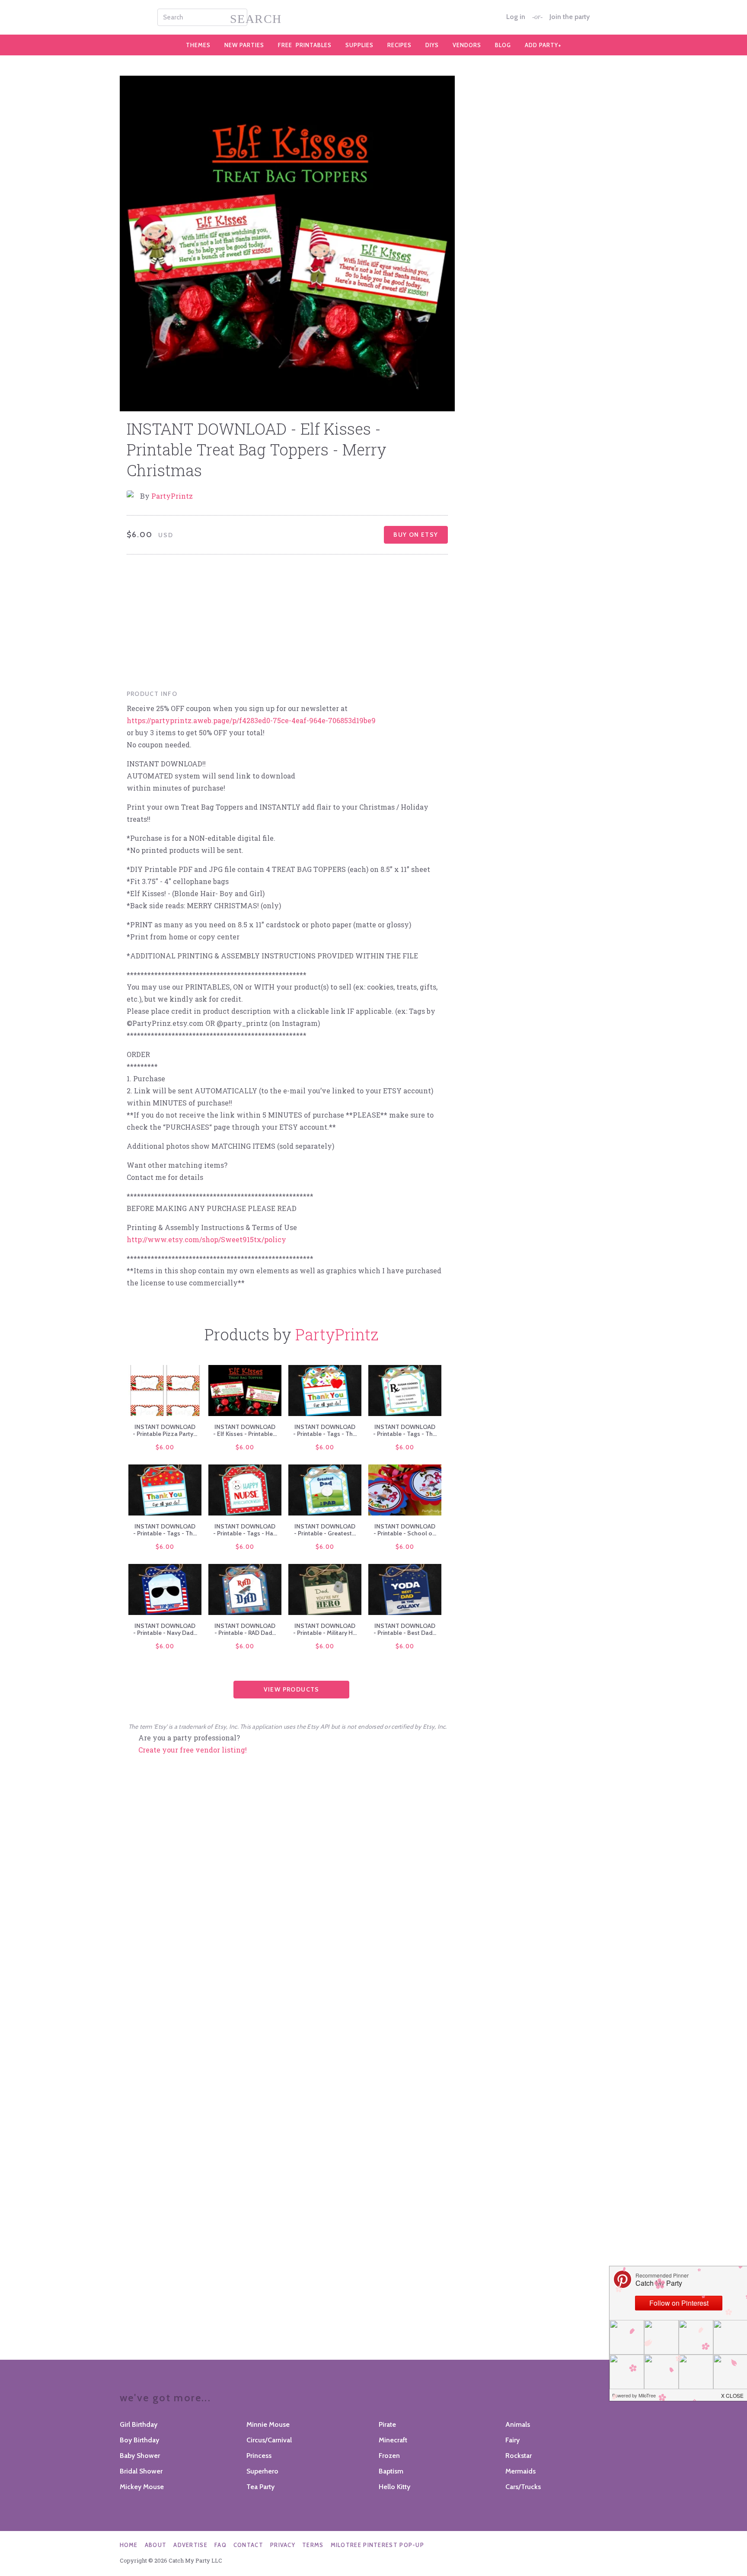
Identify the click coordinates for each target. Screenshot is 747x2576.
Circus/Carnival (269, 2440)
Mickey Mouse (142, 2487)
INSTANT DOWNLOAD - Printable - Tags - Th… (325, 1430)
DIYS (432, 45)
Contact (248, 2545)
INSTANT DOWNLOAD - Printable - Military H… (325, 1629)
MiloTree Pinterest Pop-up (378, 2545)
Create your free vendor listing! (193, 1750)
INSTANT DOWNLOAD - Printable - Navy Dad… (165, 1629)
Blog (503, 45)
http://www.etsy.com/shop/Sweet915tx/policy (206, 1239)
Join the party (570, 17)
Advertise (190, 2545)
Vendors (467, 45)
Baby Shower (140, 2456)
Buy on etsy (416, 535)
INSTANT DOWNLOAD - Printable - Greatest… (325, 1530)
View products (292, 1689)
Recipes (399, 45)
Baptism (391, 2471)
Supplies (359, 45)
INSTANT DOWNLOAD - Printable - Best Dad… (405, 1629)
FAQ (220, 2545)
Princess (259, 2456)
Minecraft (393, 2440)
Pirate (387, 2424)
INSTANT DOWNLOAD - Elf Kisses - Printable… (245, 1430)
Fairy (512, 2440)
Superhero (262, 2471)
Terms (313, 2545)
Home (129, 2545)
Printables (305, 45)
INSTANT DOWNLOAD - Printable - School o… (405, 1530)
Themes (198, 45)
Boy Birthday (139, 2440)
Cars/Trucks (523, 2487)
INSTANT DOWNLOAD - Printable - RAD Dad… (245, 1629)
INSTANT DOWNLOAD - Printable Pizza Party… (165, 1430)
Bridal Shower (141, 2471)
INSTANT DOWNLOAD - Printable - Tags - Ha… (245, 1530)
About (156, 2545)
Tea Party (260, 2487)
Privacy (283, 2545)
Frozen (389, 2456)
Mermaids (520, 2471)
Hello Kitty (394, 2487)
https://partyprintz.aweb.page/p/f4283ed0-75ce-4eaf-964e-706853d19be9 (251, 720)
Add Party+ (543, 45)
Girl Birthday (139, 2424)
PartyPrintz (172, 496)
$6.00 (165, 1447)
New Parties (244, 45)
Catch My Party (373, 17)
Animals (518, 2424)
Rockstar (519, 2456)
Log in (516, 17)
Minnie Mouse (268, 2424)
